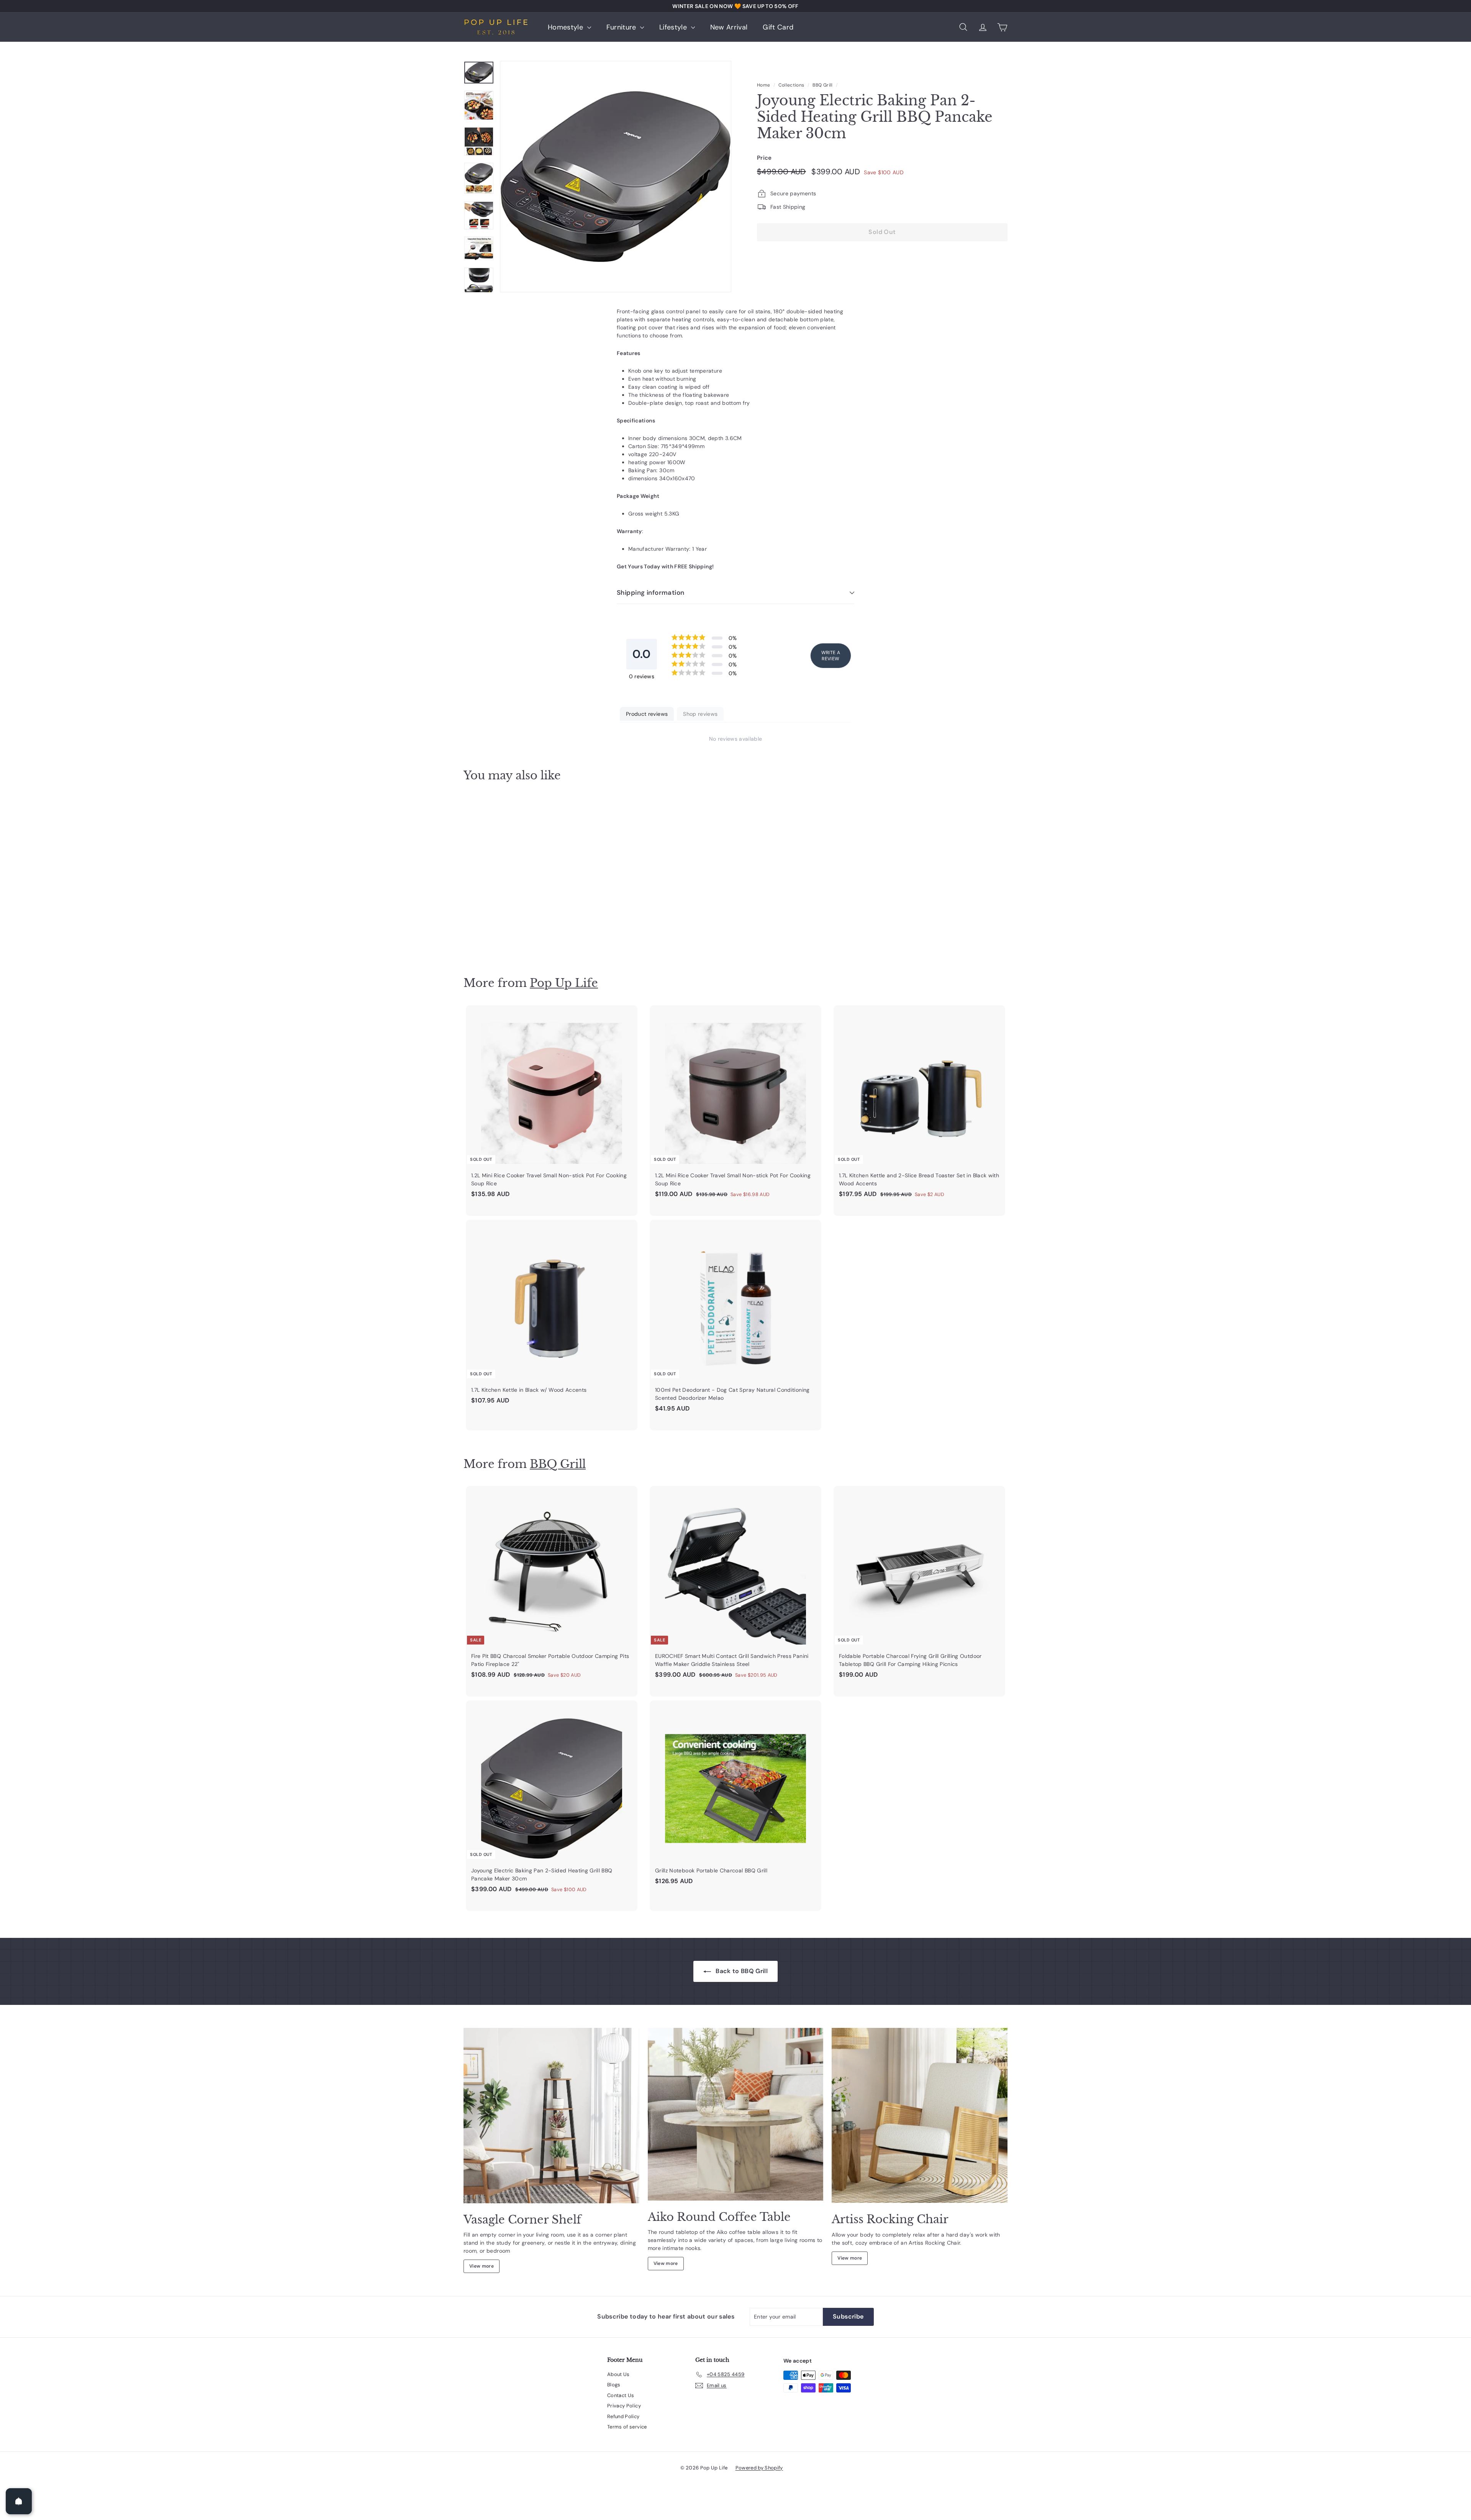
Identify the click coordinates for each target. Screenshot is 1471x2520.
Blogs (614, 2385)
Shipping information (651, 592)
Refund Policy (623, 2416)
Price (764, 157)
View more (482, 2266)
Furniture (622, 27)
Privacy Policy (624, 2406)
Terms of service (627, 2427)
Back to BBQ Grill (741, 1971)
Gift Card (778, 27)
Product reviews (647, 714)
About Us (618, 2374)
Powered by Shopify (759, 2468)
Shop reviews (700, 714)
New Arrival (729, 27)
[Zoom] (616, 177)
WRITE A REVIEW (831, 656)
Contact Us (621, 2395)
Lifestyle (674, 27)
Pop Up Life (564, 983)
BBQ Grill (822, 85)
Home (763, 85)
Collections (791, 85)
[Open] (19, 2501)
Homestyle (567, 27)
